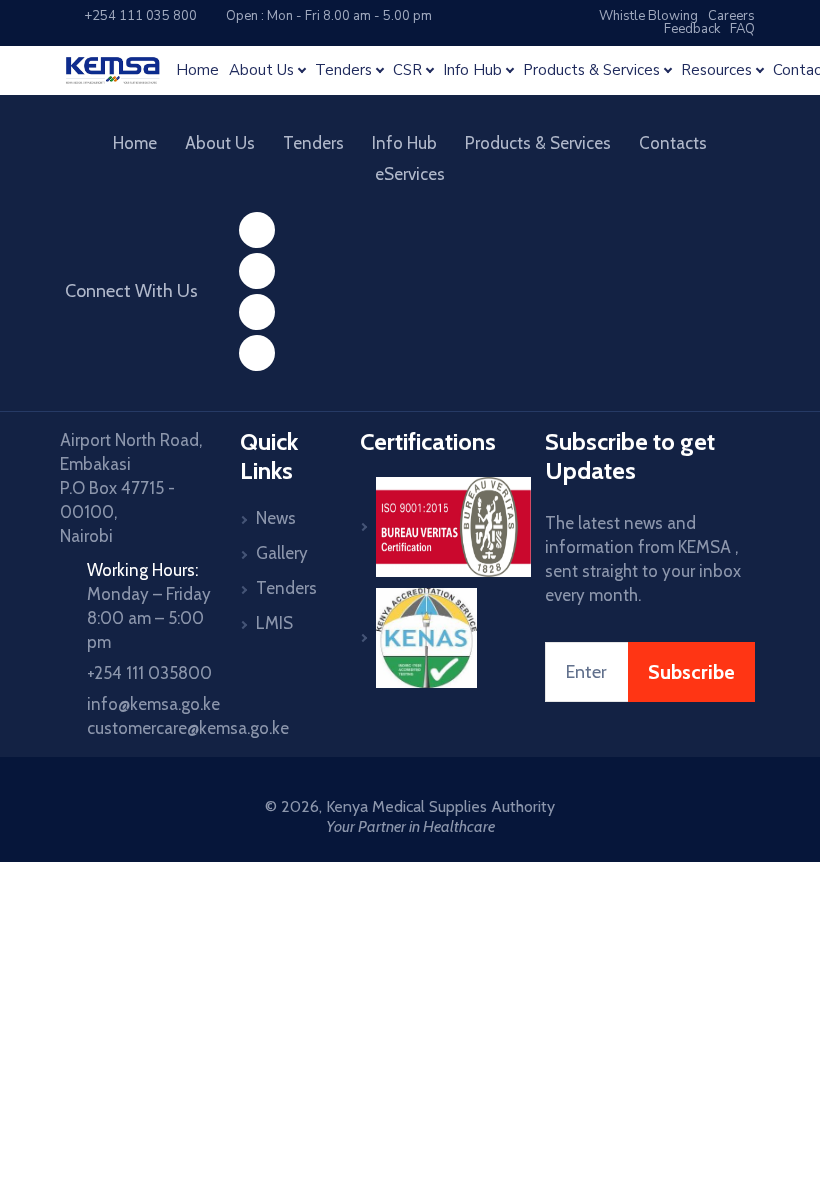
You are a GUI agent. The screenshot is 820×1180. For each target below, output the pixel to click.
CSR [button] (407, 70)
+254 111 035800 (149, 673)
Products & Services (538, 143)
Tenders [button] (343, 70)
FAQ (742, 29)
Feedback (692, 29)
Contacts (673, 143)
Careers (731, 16)
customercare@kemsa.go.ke (188, 728)
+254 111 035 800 (136, 16)
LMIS (274, 623)
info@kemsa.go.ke (153, 704)
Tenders (313, 143)
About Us (220, 143)
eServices (410, 174)
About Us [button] (261, 70)
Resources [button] (716, 70)
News (276, 518)
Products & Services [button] (591, 70)
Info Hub (404, 143)
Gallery (282, 553)
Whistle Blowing (648, 16)
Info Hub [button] (472, 70)
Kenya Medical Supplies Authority (440, 806)
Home (197, 70)
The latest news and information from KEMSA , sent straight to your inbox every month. (643, 559)
